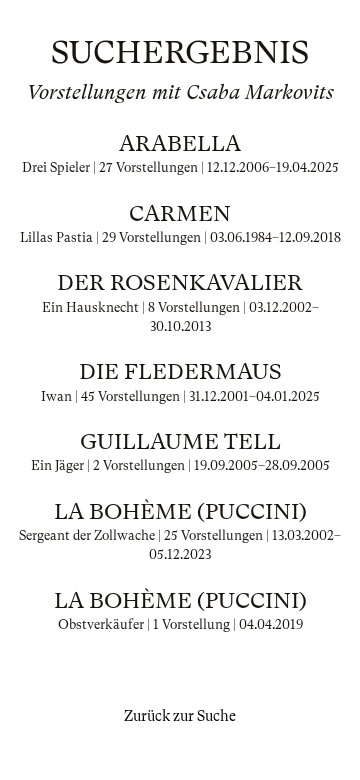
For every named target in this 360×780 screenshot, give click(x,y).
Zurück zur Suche (180, 716)
